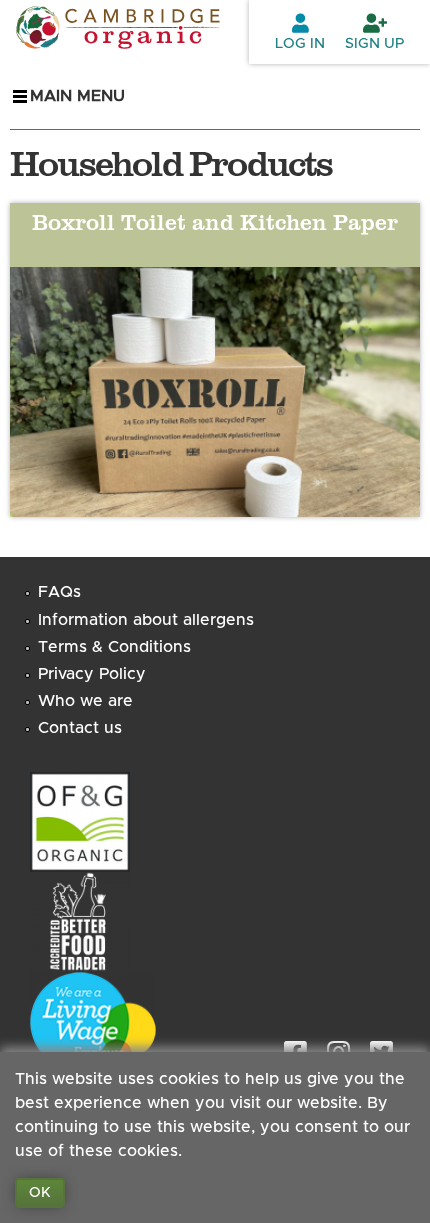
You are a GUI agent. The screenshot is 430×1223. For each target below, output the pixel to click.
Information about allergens (146, 620)
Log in (300, 44)
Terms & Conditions (114, 647)
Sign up (374, 44)
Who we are (85, 701)
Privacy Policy (92, 674)
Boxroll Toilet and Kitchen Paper (215, 221)
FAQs (59, 592)
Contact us (80, 728)
